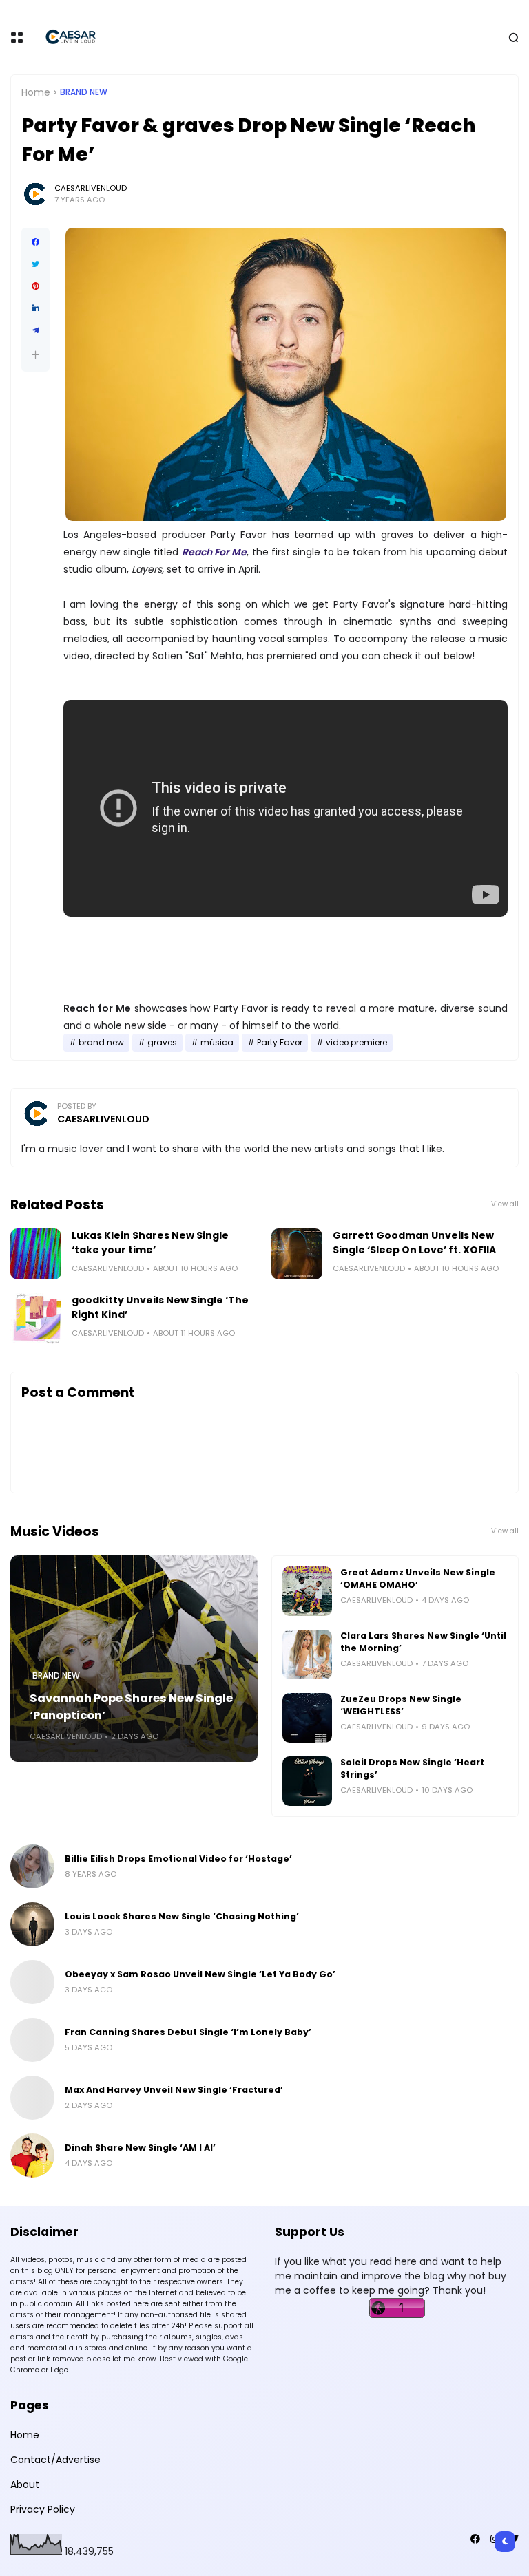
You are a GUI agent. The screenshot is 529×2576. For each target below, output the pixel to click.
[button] (35, 355)
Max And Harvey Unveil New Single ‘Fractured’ (174, 2090)
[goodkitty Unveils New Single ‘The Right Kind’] (36, 1319)
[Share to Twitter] (35, 264)
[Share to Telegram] (35, 330)
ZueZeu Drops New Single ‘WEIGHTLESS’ (401, 1705)
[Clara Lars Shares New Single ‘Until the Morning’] (307, 1654)
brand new (84, 92)
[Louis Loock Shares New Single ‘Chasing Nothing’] (32, 1924)
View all (505, 1204)
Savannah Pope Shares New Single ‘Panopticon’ (131, 1707)
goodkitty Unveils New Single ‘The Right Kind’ (160, 1307)
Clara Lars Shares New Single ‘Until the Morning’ (423, 1642)
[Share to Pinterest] (35, 286)
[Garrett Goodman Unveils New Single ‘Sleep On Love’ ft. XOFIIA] (297, 1254)
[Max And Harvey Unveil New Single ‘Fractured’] (32, 2098)
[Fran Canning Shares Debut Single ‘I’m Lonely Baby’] (32, 2040)
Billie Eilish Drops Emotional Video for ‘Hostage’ (178, 1859)
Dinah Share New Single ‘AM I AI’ (140, 2148)
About (25, 2484)
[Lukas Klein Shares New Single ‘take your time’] (36, 1254)
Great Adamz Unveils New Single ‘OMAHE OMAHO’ (418, 1578)
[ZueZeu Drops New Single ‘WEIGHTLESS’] (307, 1718)
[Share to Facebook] (35, 242)
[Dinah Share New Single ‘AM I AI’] (32, 2155)
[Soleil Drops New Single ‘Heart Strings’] (307, 1781)
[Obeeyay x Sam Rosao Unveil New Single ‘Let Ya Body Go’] (32, 1982)
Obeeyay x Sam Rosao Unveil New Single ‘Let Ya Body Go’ (200, 1974)
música (217, 1043)
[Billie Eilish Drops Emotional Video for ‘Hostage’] (32, 1866)
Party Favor (280, 1043)
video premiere (356, 1043)
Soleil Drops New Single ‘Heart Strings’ (412, 1768)
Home (36, 92)
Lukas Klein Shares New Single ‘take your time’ (150, 1243)
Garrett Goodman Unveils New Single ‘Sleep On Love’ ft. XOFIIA (414, 1243)
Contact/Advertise (55, 2460)
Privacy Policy (43, 2509)
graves (162, 1043)
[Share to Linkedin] (35, 308)
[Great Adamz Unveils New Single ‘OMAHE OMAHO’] (307, 1591)
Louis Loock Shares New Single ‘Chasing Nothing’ (182, 1916)
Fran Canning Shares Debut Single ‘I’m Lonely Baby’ (188, 2032)
